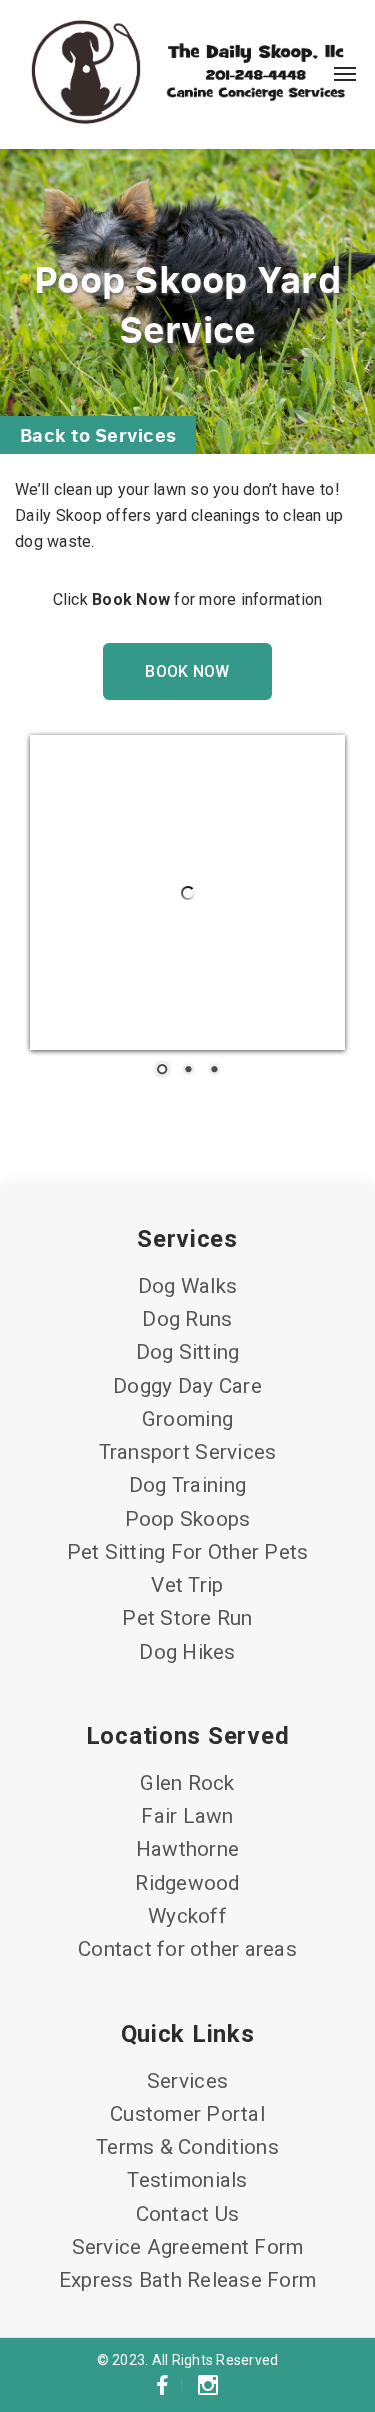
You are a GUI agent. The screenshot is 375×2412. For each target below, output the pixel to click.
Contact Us (188, 2214)
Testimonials (187, 2180)
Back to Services (98, 434)
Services (187, 2081)
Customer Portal (187, 2114)
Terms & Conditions (187, 2147)
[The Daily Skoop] (187, 74)
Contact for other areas (187, 1949)
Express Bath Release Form (187, 2280)
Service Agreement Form (188, 2247)
